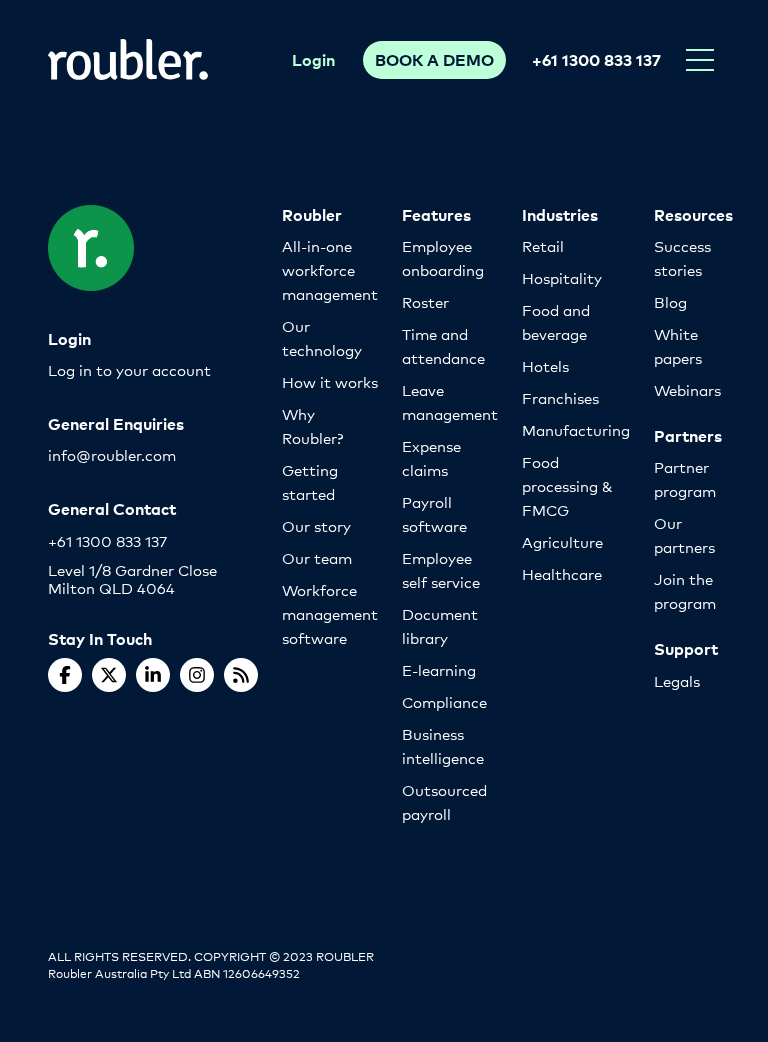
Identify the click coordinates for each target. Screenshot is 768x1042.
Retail (543, 245)
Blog (670, 301)
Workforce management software (330, 613)
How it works (330, 381)
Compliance (444, 701)
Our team (317, 557)
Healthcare (562, 573)
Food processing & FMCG (567, 485)
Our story (316, 525)
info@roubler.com (112, 454)
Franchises (560, 397)
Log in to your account (129, 369)
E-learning (439, 669)
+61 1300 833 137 (596, 59)
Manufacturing (576, 429)
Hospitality (562, 277)
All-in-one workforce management (330, 269)
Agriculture (562, 541)
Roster (425, 301)
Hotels (545, 365)
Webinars (687, 389)
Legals (677, 680)
